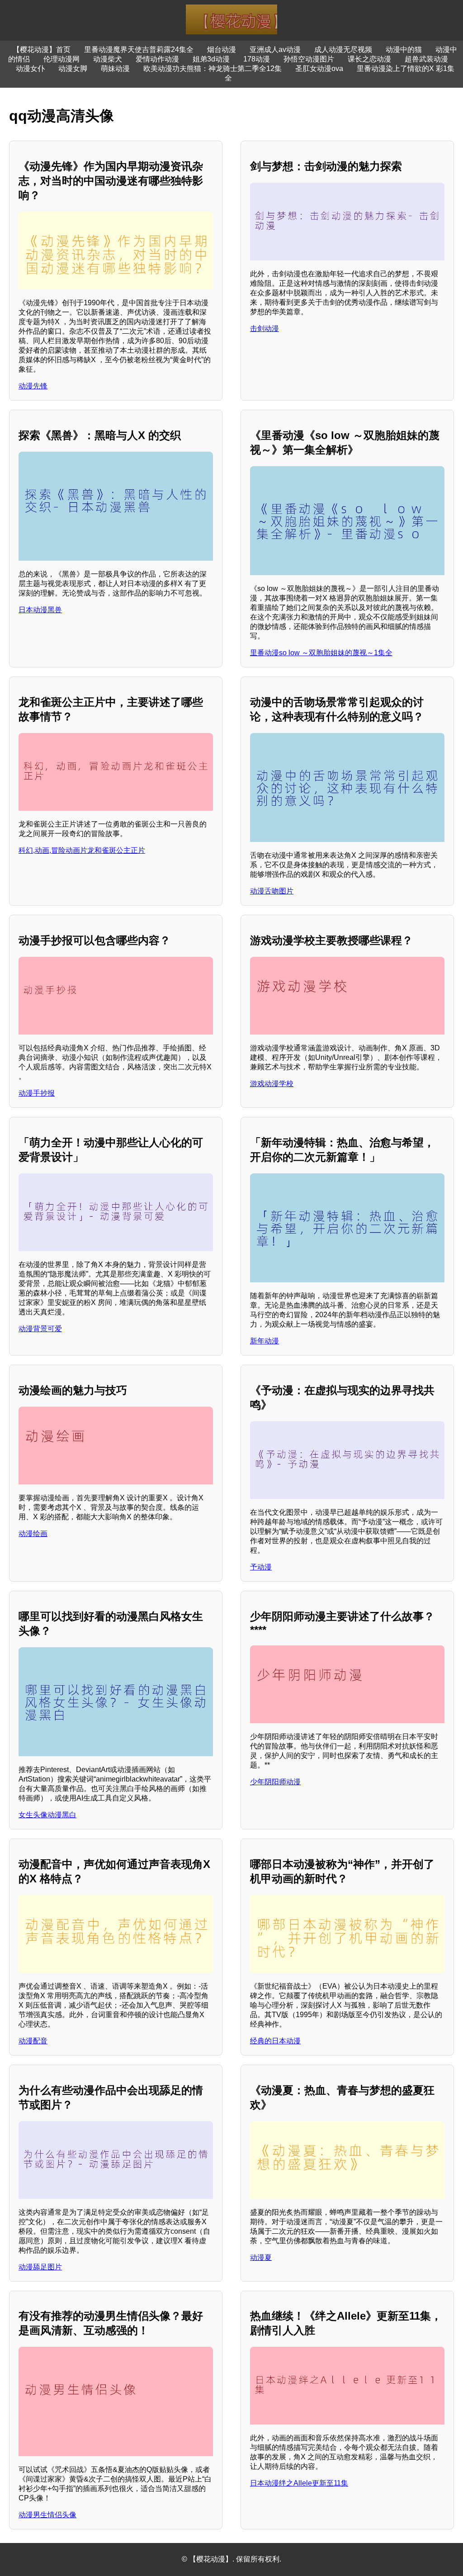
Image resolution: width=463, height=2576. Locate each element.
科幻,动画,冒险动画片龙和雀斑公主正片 (82, 850)
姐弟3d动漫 (211, 59)
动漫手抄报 (37, 1093)
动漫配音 (33, 2041)
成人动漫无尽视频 (343, 50)
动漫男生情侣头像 (47, 2515)
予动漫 (261, 1567)
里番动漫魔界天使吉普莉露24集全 (139, 50)
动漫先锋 (33, 386)
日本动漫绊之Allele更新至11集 (299, 2483)
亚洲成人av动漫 (275, 50)
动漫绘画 (33, 1534)
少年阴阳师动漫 (275, 1782)
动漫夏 (261, 2257)
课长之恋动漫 (369, 59)
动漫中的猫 (404, 50)
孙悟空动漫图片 (309, 59)
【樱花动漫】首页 (42, 50)
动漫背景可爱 (40, 1329)
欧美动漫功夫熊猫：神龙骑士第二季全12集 (213, 69)
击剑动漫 (265, 328)
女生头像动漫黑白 (47, 1815)
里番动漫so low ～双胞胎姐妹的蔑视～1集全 (321, 653)
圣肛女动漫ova (319, 69)
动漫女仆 (30, 69)
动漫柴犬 (108, 59)
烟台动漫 (222, 50)
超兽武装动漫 (426, 59)
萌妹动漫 (115, 69)
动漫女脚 (73, 69)
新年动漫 (265, 1341)
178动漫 (257, 59)
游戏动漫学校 (272, 1084)
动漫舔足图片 (40, 2267)
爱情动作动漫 (157, 59)
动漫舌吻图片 (272, 891)
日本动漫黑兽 (40, 610)
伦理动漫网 (61, 59)
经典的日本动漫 (275, 2041)
